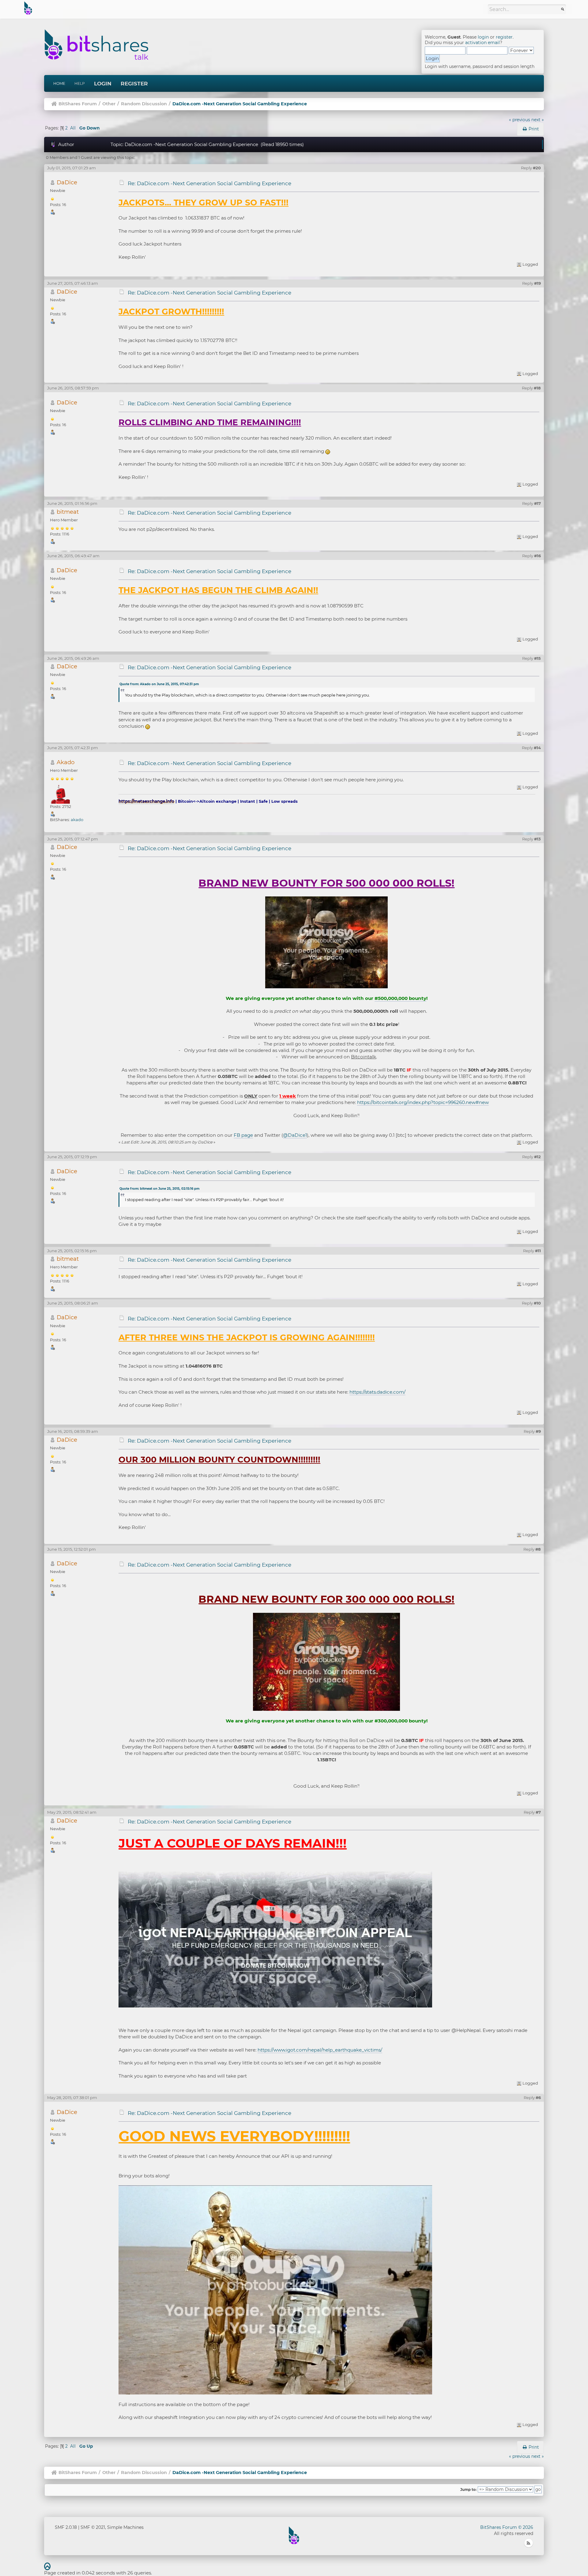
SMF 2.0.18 (66, 2527)
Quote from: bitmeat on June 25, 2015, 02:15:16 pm (159, 1189)
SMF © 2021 (93, 2527)
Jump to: (468, 2490)
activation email (482, 43)
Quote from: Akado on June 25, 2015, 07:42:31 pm (159, 684)
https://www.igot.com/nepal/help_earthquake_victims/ (320, 2050)
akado (77, 820)
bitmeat (68, 512)
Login (103, 84)
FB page (243, 1135)
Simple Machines (125, 2527)
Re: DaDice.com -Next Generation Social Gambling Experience (209, 183)
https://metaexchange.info (146, 801)
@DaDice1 (295, 1135)
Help (80, 83)
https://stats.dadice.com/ (377, 1392)
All (73, 128)
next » (538, 120)
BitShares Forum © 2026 (507, 2527)
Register (134, 84)
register (504, 37)
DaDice (67, 182)
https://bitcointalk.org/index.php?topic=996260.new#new (423, 1102)
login (483, 37)
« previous (520, 120)
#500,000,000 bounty (400, 998)
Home (59, 83)
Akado (66, 762)
